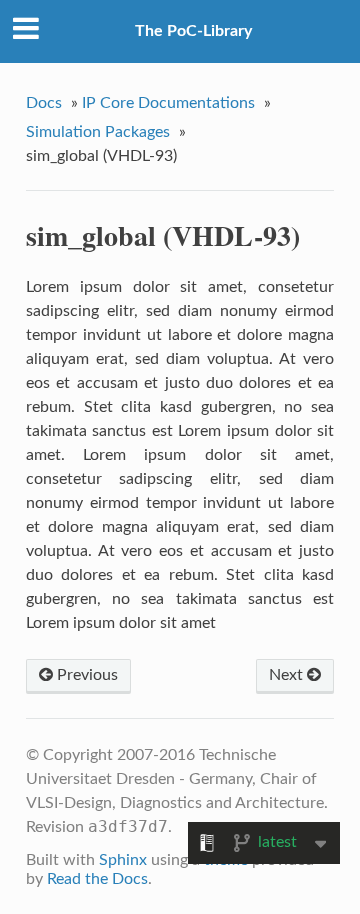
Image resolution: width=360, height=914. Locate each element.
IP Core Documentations (168, 103)
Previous (85, 675)
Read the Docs (97, 879)
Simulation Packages (98, 132)
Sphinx (123, 860)
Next (288, 675)
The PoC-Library (193, 31)
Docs (44, 103)
